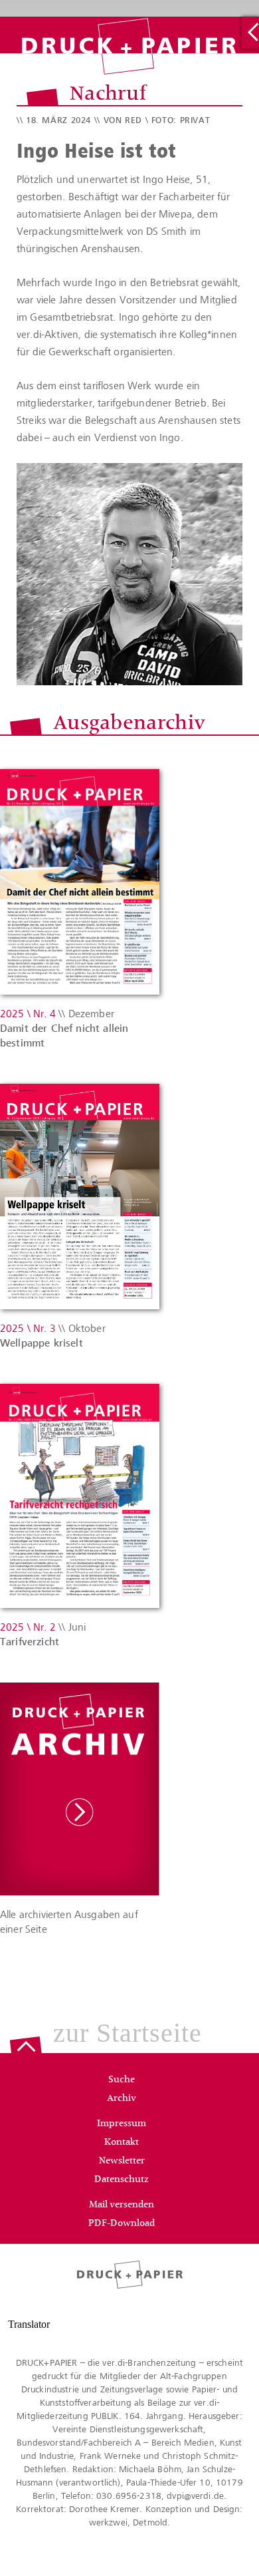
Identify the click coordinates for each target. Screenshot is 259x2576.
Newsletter (122, 2162)
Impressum (122, 2124)
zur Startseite (128, 2034)
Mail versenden (122, 2205)
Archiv (122, 2099)
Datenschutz (122, 2180)
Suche (122, 2080)
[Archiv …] (250, 33)
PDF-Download (122, 2224)
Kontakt (122, 2143)
